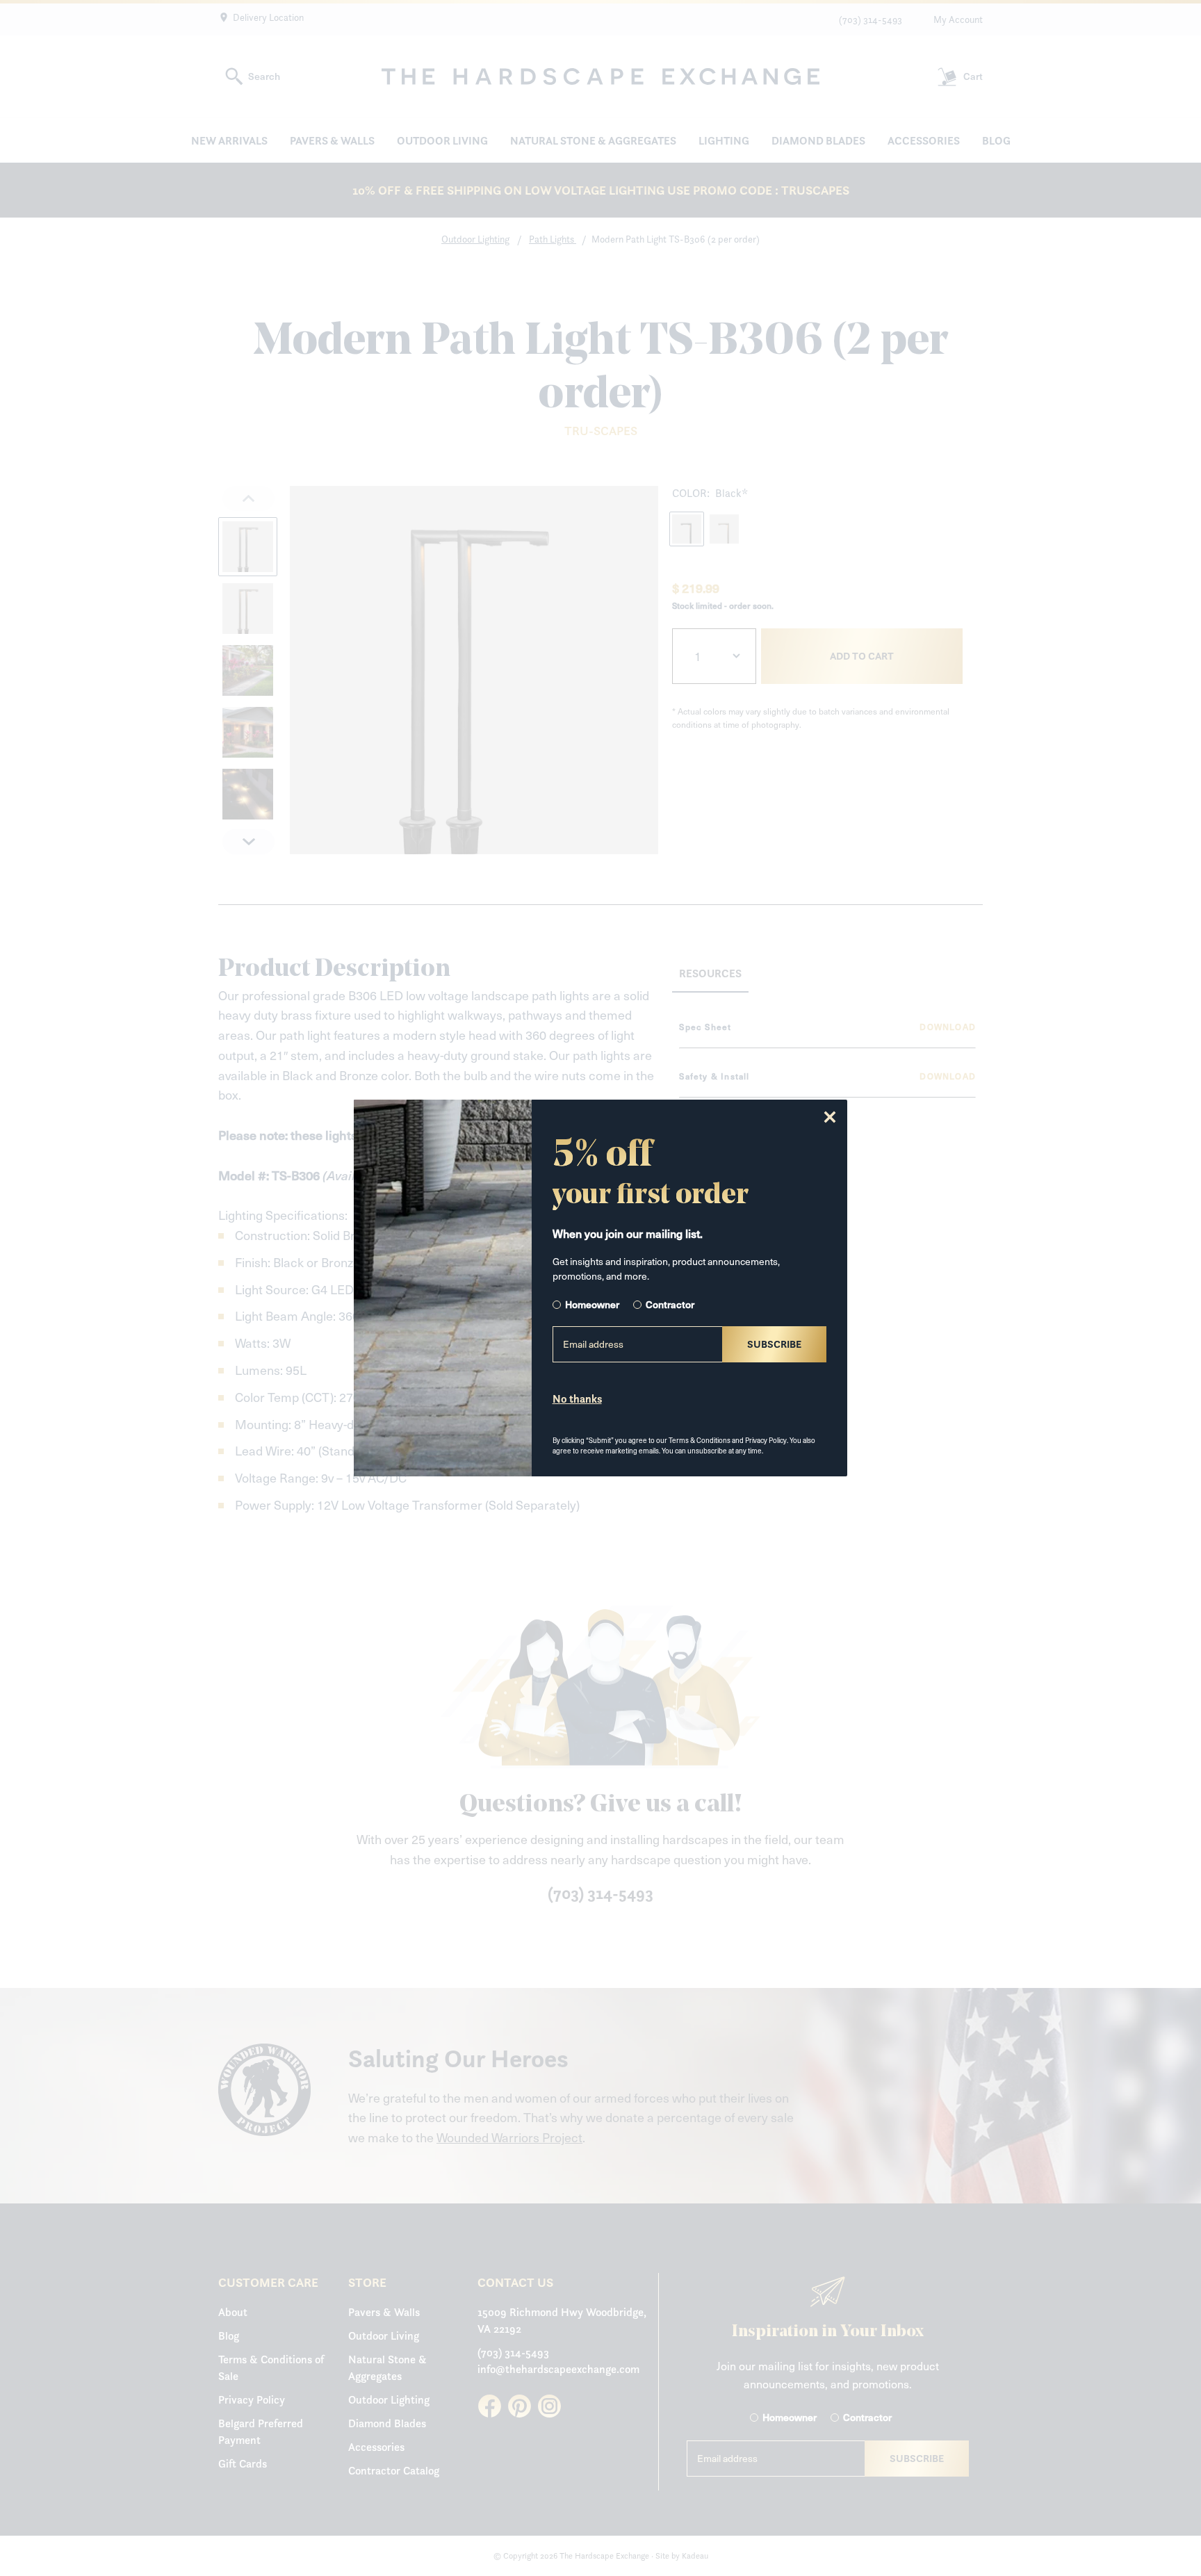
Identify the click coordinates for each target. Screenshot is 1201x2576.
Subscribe (774, 1344)
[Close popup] (830, 1117)
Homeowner (592, 1304)
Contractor (670, 1304)
